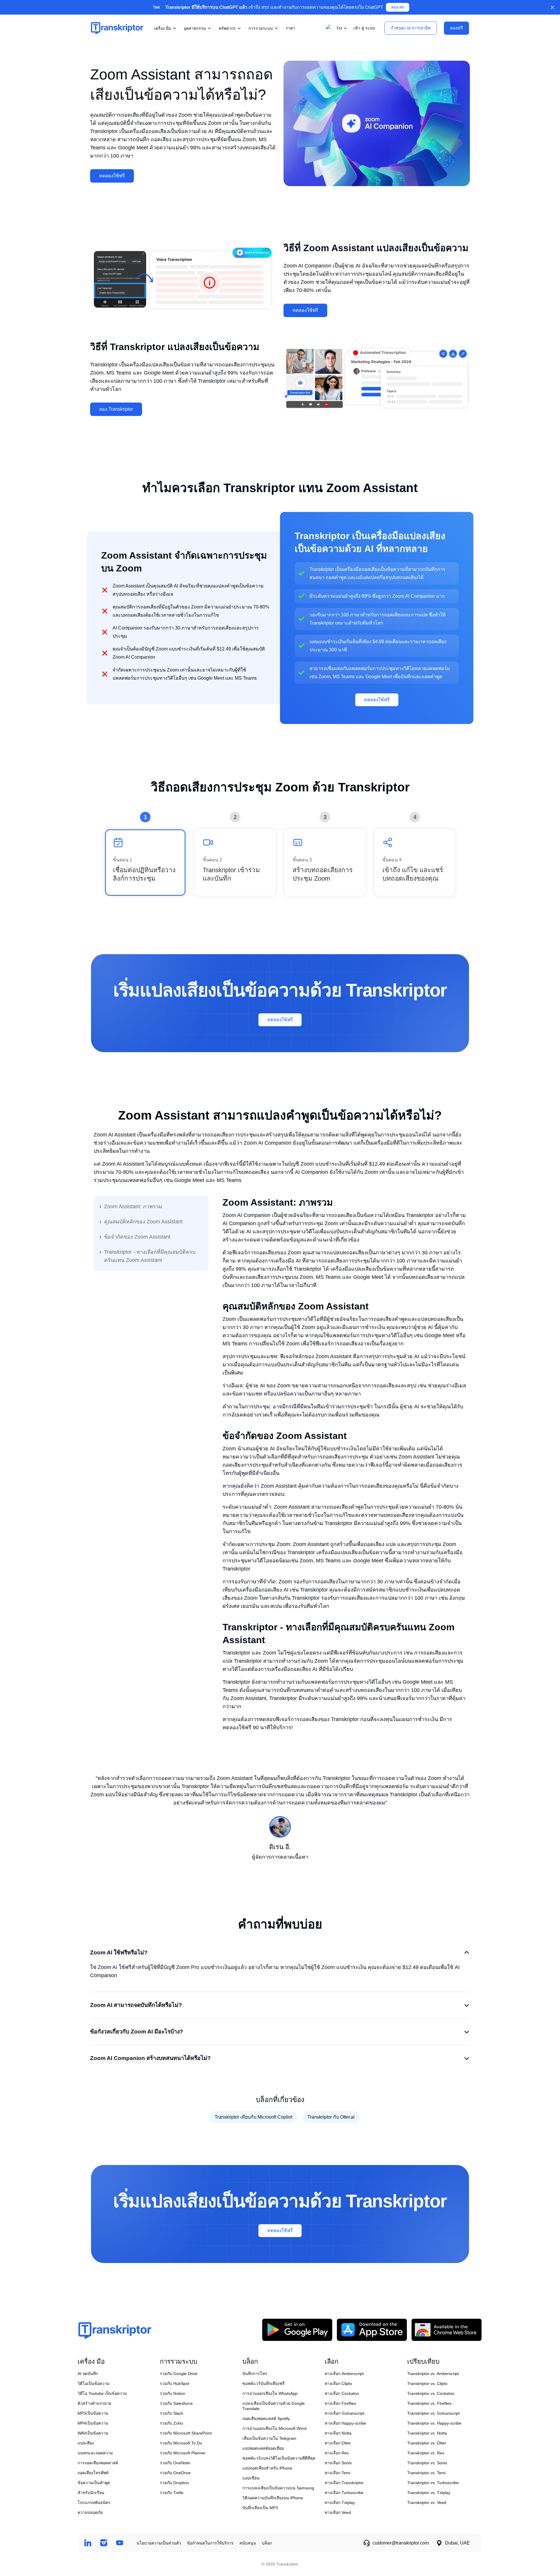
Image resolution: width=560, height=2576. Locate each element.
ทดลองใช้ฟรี (112, 176)
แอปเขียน (251, 2478)
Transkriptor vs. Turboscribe (433, 2483)
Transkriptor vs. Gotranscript (433, 2413)
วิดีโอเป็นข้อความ (93, 2383)
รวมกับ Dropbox (174, 2483)
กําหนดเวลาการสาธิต (411, 28)
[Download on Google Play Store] (297, 2330)
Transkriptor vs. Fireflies (429, 2403)
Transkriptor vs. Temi (426, 2473)
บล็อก (267, 2543)
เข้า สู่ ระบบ (364, 28)
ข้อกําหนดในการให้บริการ (210, 2543)
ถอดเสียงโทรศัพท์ (93, 2473)
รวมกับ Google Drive (179, 2374)
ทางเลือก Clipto (338, 2383)
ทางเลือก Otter (338, 2443)
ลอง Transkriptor (116, 409)
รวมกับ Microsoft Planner (183, 2453)
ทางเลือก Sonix (338, 2463)
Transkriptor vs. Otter (427, 2443)
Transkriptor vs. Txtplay (429, 2493)
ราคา (290, 28)
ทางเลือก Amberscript (344, 2374)
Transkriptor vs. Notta (427, 2433)
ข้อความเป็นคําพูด (94, 2483)
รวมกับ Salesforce (176, 2403)
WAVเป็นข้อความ (93, 2433)
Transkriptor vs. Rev (426, 2453)
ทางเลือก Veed (338, 2512)
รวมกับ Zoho (171, 2423)
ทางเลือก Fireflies (340, 2403)
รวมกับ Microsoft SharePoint (186, 2433)
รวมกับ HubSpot (175, 2383)
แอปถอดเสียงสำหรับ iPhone (267, 2468)
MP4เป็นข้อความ (93, 2423)
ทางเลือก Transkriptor (344, 2483)
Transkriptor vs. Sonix (427, 2463)
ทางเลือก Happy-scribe (345, 2423)
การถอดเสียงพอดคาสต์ (98, 2463)
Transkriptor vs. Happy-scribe (434, 2423)
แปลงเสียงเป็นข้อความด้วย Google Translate (274, 2406)
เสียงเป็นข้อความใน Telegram (269, 2438)
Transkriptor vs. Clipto (427, 2383)
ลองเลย (398, 7)
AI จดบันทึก (88, 2374)
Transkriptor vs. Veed (427, 2502)
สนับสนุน (248, 2543)
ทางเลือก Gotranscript (344, 2413)
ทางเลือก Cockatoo (342, 2393)
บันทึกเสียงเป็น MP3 (260, 2508)
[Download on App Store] (372, 2330)
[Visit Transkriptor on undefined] (88, 2543)
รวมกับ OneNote (175, 2463)
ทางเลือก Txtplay (340, 2502)
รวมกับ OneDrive (175, 2473)
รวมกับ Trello (172, 2493)
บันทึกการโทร (255, 2374)
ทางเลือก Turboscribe (344, 2493)
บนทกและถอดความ (95, 2453)
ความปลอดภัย (90, 2512)
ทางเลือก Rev (337, 2453)
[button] (335, 28)
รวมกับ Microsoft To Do (181, 2443)
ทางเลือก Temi (337, 2473)
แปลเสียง (86, 2443)
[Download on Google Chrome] (447, 2330)
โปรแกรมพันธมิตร (94, 2502)
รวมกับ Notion (173, 2393)
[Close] (552, 7)
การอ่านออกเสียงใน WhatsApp (270, 2393)
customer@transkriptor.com (401, 2543)
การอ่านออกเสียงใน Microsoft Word (274, 2428)
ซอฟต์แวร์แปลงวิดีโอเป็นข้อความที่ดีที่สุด (279, 2458)
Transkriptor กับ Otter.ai (331, 2117)
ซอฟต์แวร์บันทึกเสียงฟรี (264, 2383)
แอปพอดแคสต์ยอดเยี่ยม (263, 2448)
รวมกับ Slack (171, 2413)
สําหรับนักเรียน (91, 2493)
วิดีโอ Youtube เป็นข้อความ (102, 2393)
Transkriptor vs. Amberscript (433, 2374)
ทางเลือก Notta (338, 2433)
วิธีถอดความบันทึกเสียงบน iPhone (273, 2498)
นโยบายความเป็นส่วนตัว (159, 2543)
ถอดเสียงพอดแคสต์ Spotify (266, 2418)
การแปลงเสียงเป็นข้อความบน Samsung (278, 2488)
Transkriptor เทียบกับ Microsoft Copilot (253, 2117)
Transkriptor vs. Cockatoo (431, 2393)
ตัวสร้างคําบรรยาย (94, 2403)
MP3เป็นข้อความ (93, 2413)
